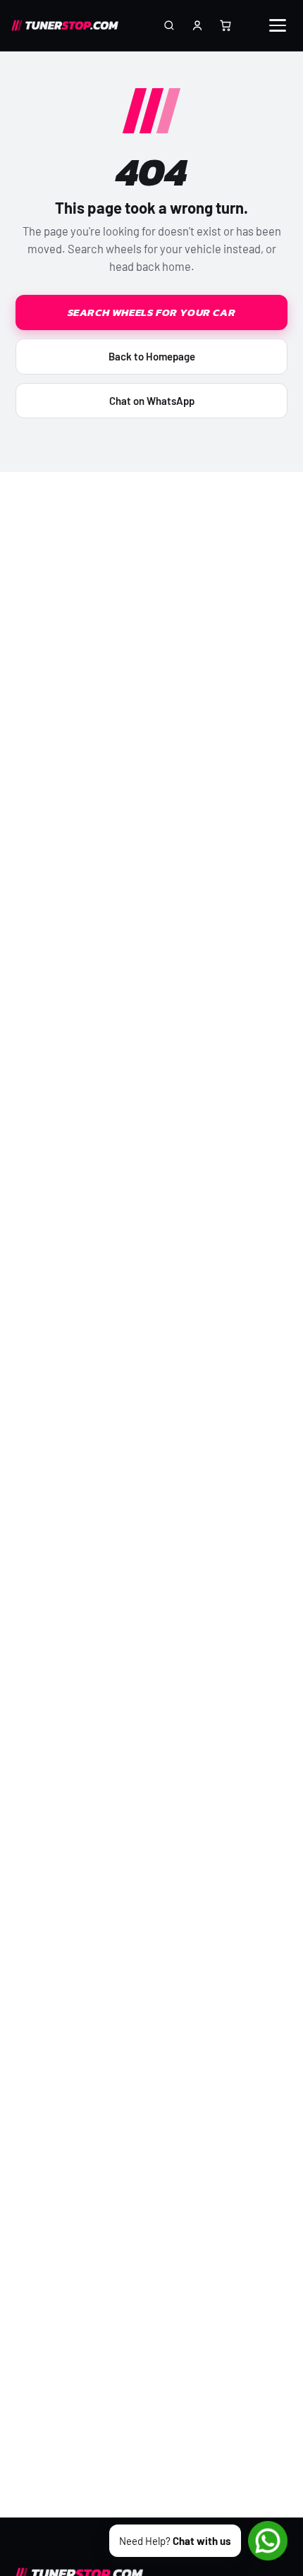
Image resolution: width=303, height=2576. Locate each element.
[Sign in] (197, 25)
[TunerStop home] (68, 25)
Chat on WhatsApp (152, 401)
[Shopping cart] (225, 25)
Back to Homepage (152, 356)
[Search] (169, 25)
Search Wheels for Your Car (152, 312)
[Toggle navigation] (280, 25)
